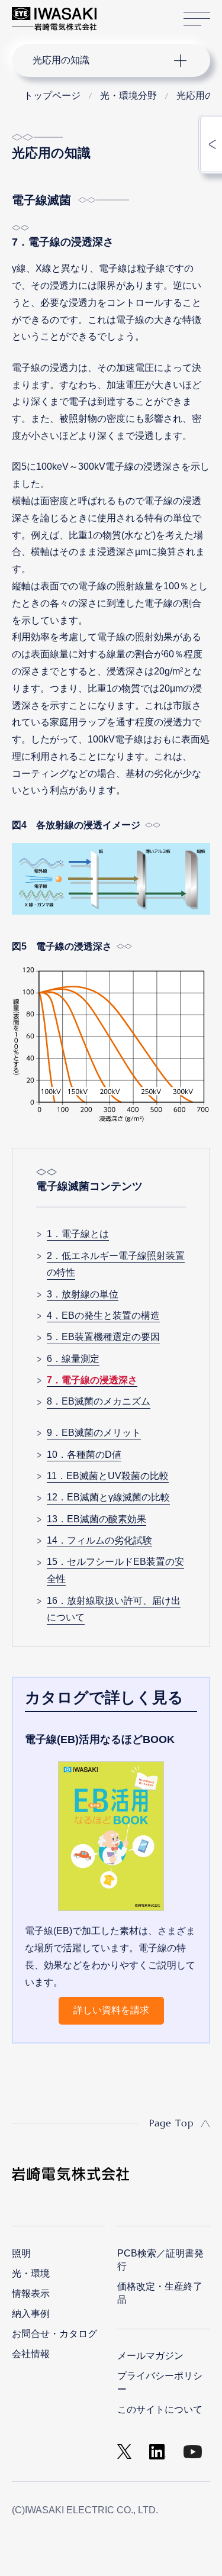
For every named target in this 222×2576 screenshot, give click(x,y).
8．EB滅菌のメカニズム (99, 1401)
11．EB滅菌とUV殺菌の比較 (108, 1476)
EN (137, 13)
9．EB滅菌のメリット (94, 1433)
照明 (21, 2253)
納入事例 (31, 2314)
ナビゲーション (99, 60)
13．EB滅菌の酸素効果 (96, 1519)
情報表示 (31, 2293)
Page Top (171, 2123)
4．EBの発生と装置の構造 (103, 1316)
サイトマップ (197, 19)
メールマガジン (150, 2356)
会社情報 (31, 2354)
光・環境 (31, 2273)
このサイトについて (160, 2409)
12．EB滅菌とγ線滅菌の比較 (108, 1497)
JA (119, 13)
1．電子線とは (78, 1234)
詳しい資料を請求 (111, 2010)
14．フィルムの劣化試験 (99, 1540)
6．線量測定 (73, 1359)
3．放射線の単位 (83, 1294)
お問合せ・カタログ (54, 2334)
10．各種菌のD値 (84, 1455)
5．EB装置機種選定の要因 (103, 1337)
